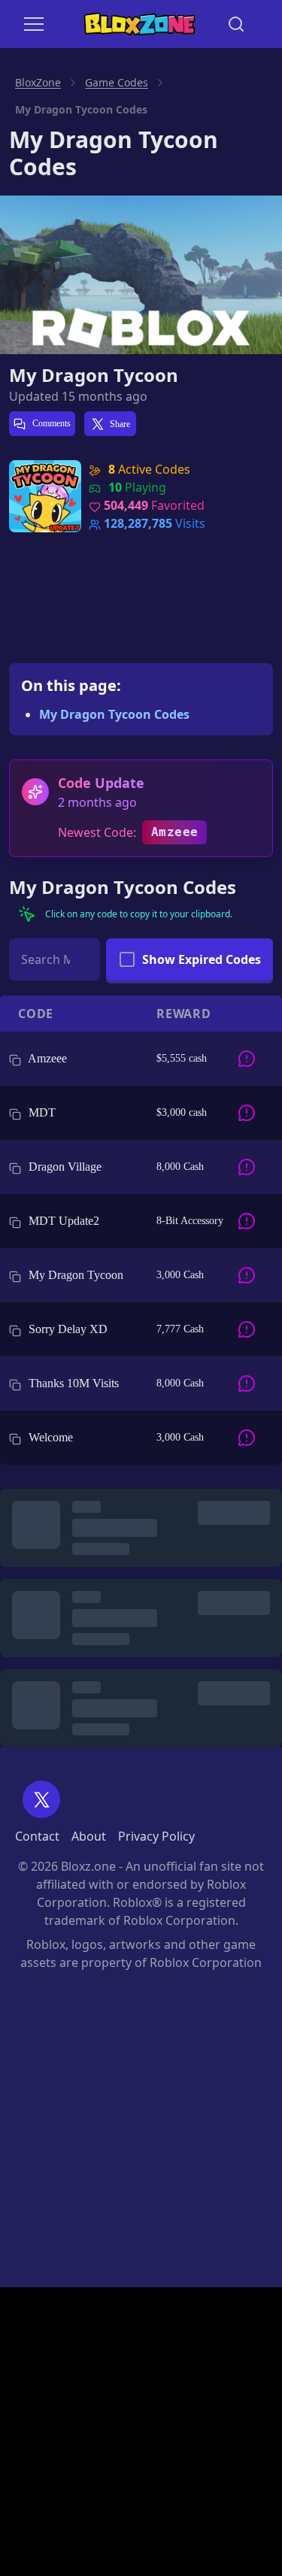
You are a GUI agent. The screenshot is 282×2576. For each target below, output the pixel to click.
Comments (50, 423)
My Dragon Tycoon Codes (114, 714)
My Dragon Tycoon (94, 375)
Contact (37, 1836)
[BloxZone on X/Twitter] (41, 1799)
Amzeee (174, 832)
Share (120, 424)
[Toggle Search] (236, 24)
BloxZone (38, 82)
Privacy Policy (156, 1836)
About (89, 1836)
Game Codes (117, 82)
